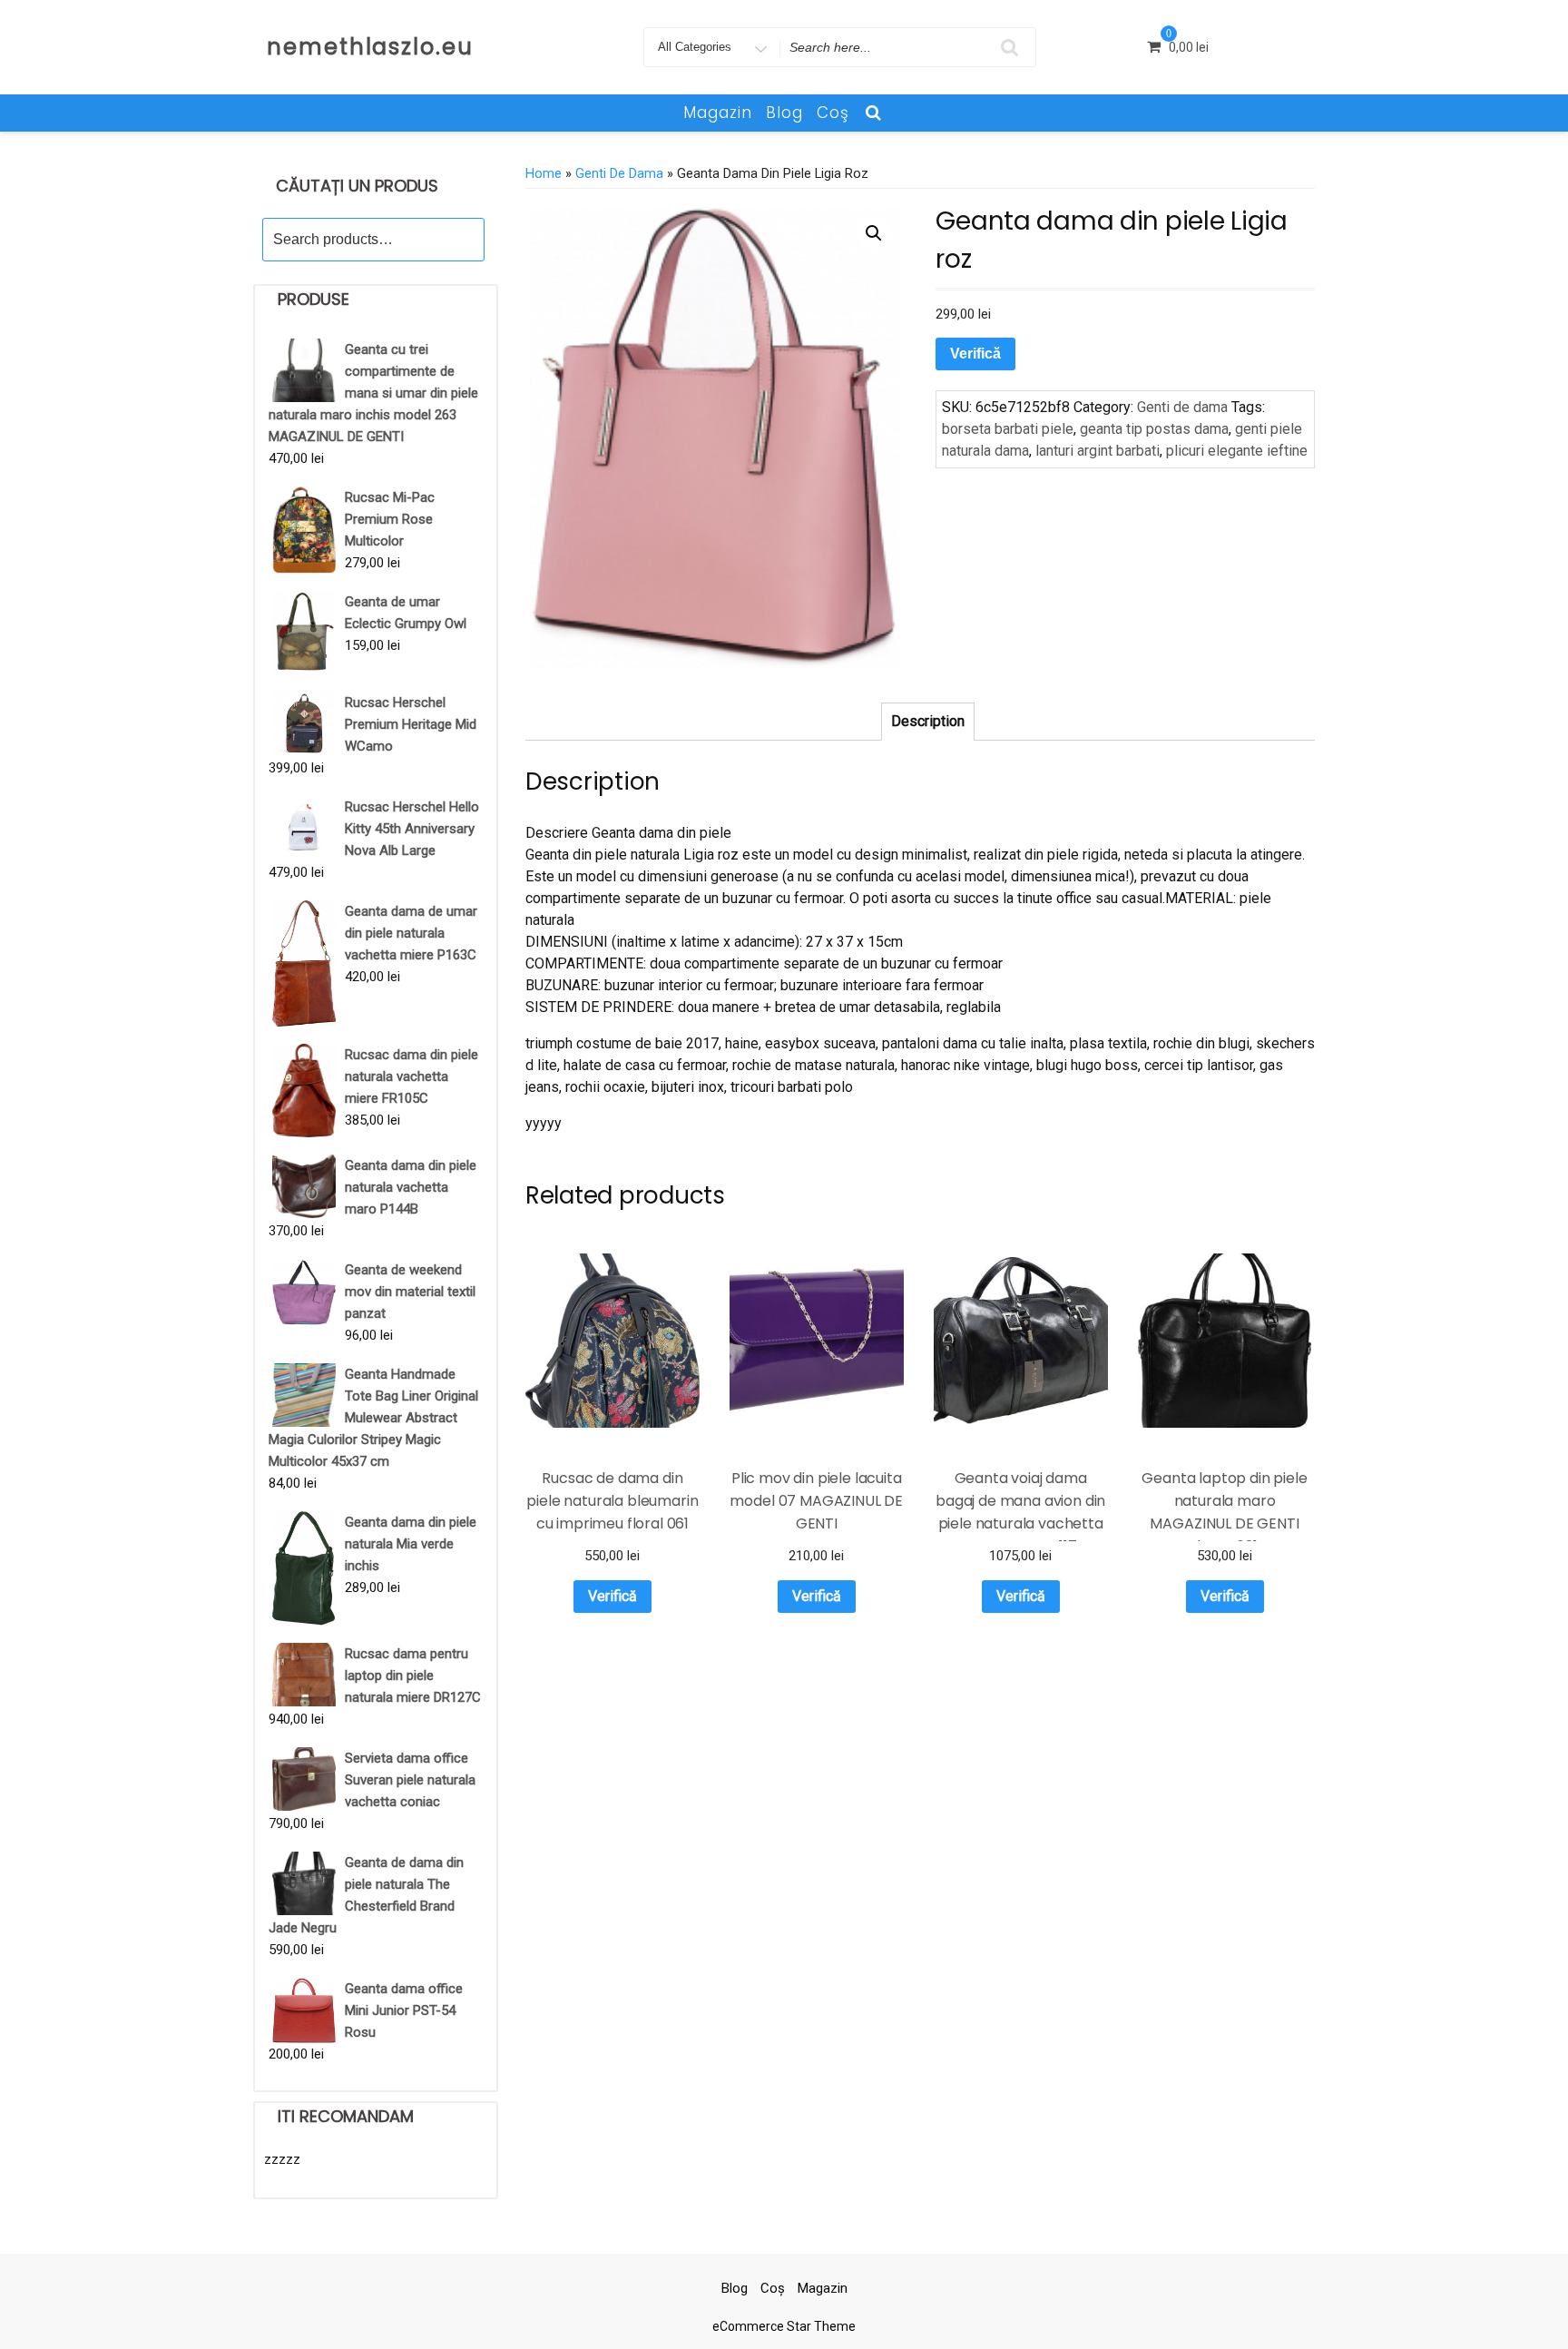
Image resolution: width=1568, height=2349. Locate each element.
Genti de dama (619, 173)
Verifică (975, 354)
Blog (784, 113)
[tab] (928, 722)
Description (928, 721)
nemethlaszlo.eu (370, 47)
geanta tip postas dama (1154, 429)
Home (544, 173)
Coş (833, 113)
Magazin (718, 113)
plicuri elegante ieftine (1237, 451)
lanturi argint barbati (1098, 451)
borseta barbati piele (1008, 429)
